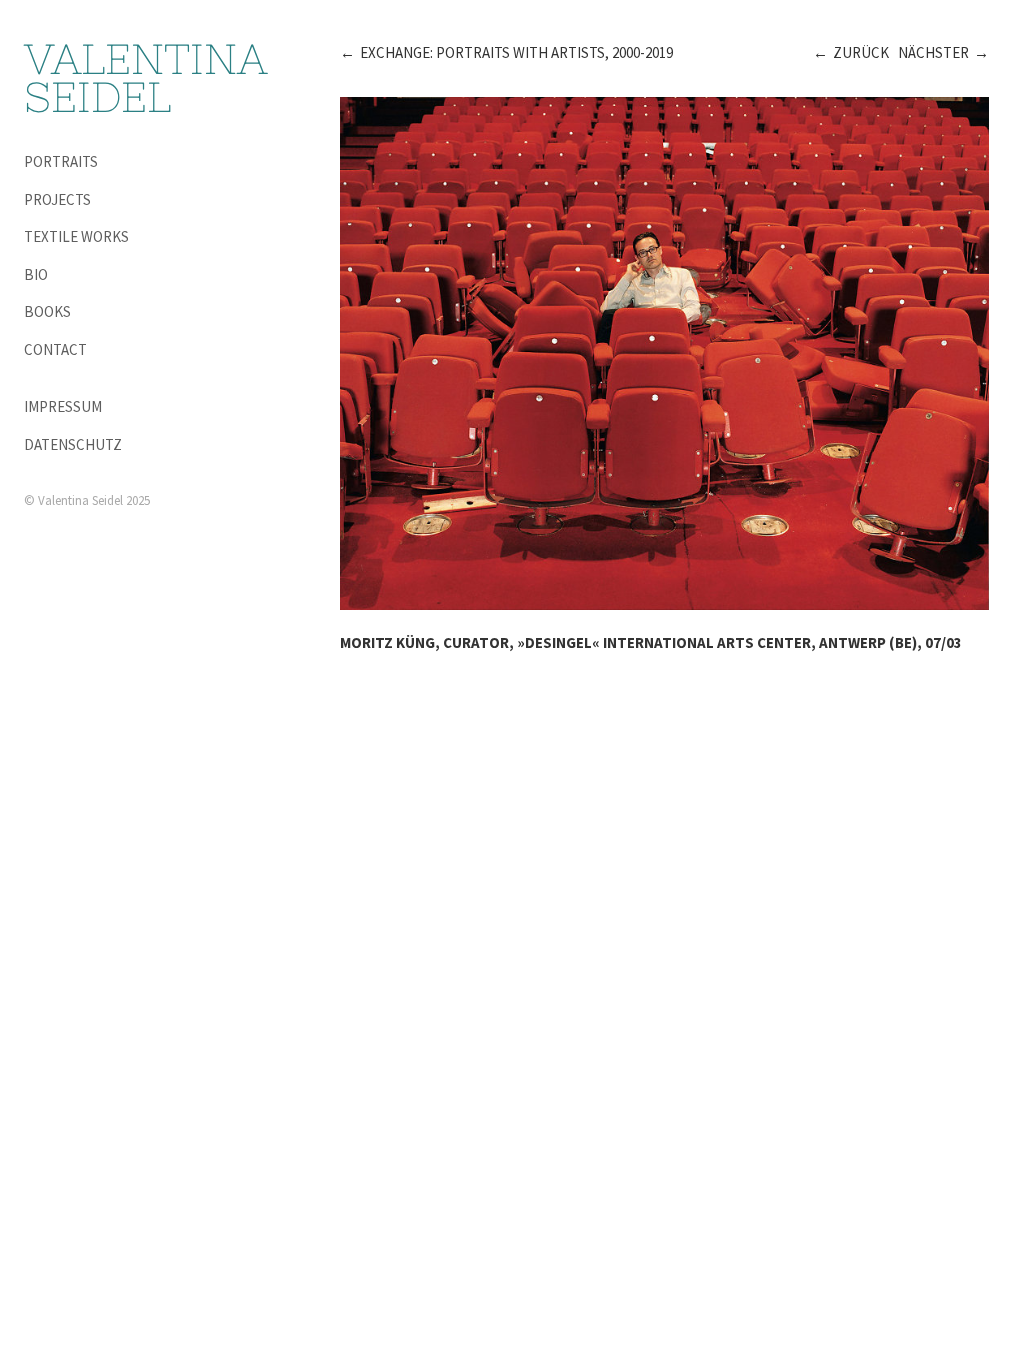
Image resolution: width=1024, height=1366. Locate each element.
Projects (57, 199)
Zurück (861, 52)
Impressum (63, 406)
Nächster (933, 52)
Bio (36, 274)
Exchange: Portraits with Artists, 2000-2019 (516, 52)
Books (47, 311)
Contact (55, 349)
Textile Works (76, 236)
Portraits (61, 161)
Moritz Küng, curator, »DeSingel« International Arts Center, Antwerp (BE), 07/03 (651, 642)
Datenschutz (73, 444)
